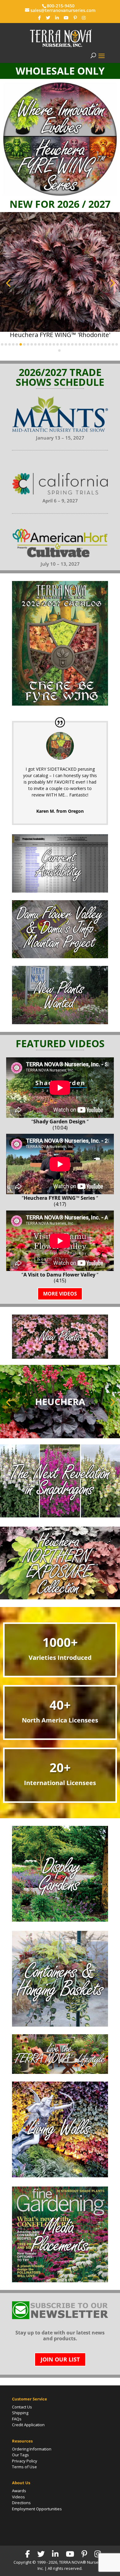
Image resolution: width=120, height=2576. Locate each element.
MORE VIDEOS (60, 1294)
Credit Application (28, 2425)
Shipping (20, 2413)
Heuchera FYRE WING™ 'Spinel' (60, 335)
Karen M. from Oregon (60, 811)
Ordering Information (32, 2449)
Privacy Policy (25, 2461)
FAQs (17, 2419)
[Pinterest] (75, 18)
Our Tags (20, 2455)
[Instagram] (84, 18)
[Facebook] (40, 18)
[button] (8, 283)
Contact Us (22, 2407)
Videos (18, 2497)
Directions (21, 2503)
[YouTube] (66, 18)
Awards (19, 2491)
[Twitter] (48, 18)
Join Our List (60, 2359)
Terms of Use (24, 2467)
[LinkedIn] (57, 18)
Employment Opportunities (37, 2509)
